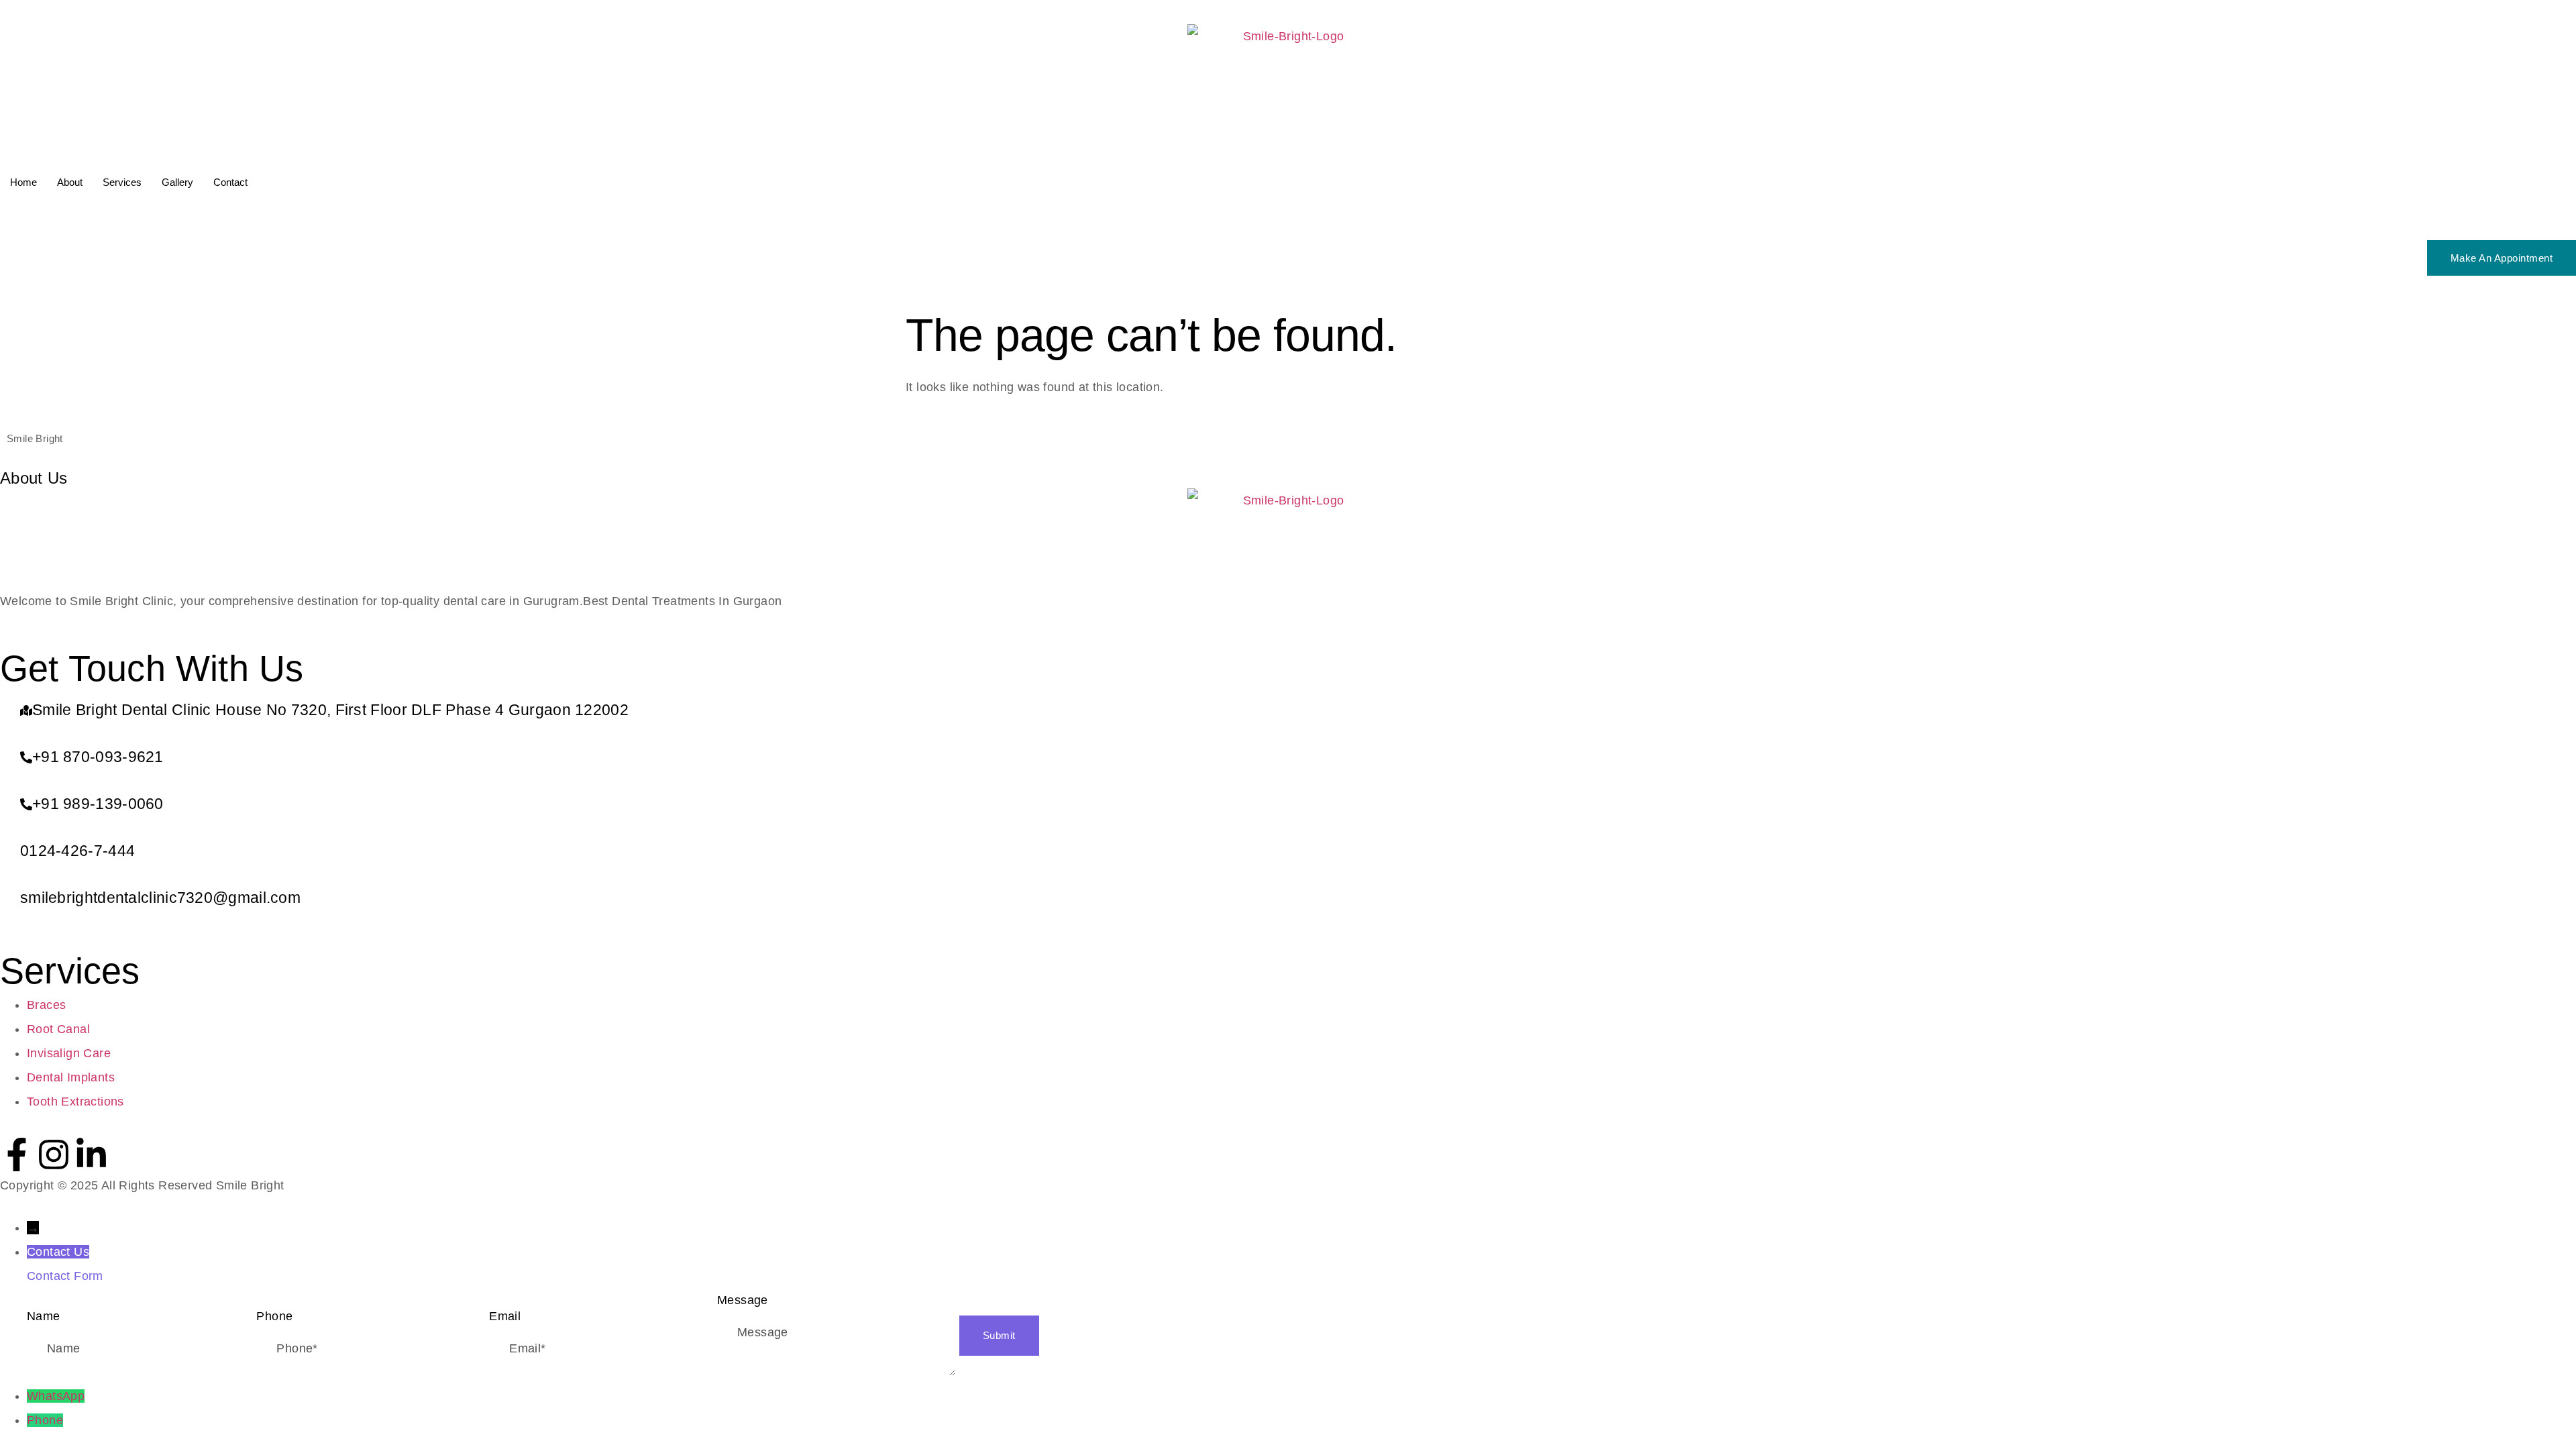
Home (23, 182)
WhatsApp (56, 1396)
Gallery (177, 182)
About (70, 182)
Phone (45, 1420)
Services (122, 182)
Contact (230, 182)
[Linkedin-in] (91, 1155)
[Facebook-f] (17, 1155)
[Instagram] (54, 1155)
